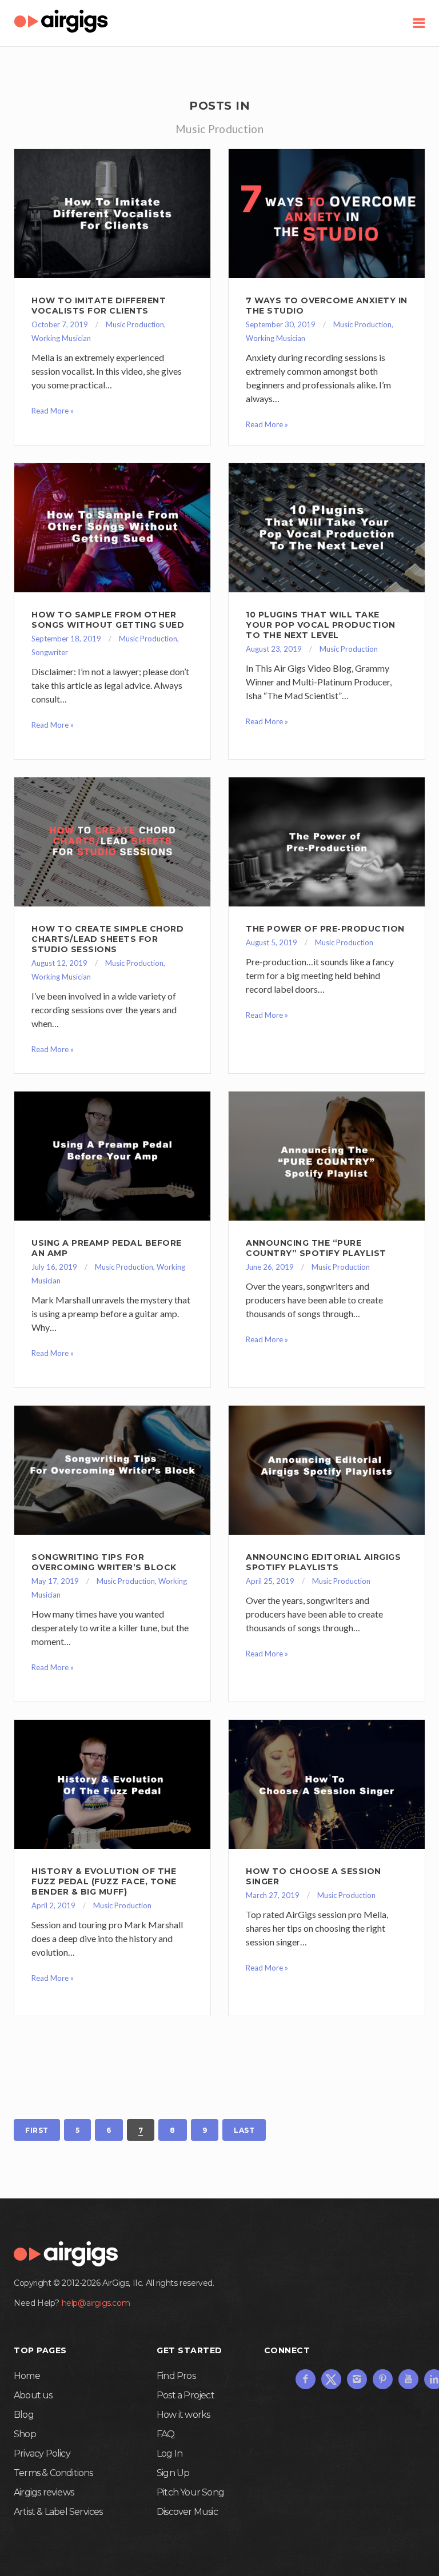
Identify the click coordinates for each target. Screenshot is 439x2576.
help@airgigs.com (96, 2303)
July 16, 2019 (54, 1267)
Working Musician (61, 338)
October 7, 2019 (60, 324)
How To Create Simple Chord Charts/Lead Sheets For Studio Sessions (107, 939)
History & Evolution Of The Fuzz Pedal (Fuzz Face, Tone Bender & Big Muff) (104, 1881)
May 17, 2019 (55, 1581)
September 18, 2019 (66, 639)
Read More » (53, 411)
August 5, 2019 (272, 942)
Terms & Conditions (53, 2473)
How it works (183, 2415)
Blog (24, 2415)
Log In (169, 2453)
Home (27, 2376)
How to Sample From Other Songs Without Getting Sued (108, 620)
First (37, 2130)
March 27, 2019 (273, 1895)
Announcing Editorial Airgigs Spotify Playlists (323, 1562)
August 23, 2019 (274, 649)
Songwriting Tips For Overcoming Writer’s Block (104, 1562)
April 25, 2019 (270, 1581)
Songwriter (50, 652)
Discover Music (187, 2512)
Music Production (135, 324)
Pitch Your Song (190, 2492)
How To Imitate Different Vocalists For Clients (99, 306)
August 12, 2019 (59, 963)
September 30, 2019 (281, 324)
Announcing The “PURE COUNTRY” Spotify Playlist (316, 1248)
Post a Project (185, 2395)
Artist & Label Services (58, 2512)
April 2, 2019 (53, 1905)
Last (244, 2130)
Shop (25, 2434)
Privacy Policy (42, 2453)
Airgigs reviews (44, 2492)
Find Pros (176, 2376)
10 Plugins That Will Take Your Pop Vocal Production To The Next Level (321, 625)
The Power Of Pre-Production (325, 929)
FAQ (166, 2434)
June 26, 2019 (270, 1267)
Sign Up (173, 2473)
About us (33, 2395)
